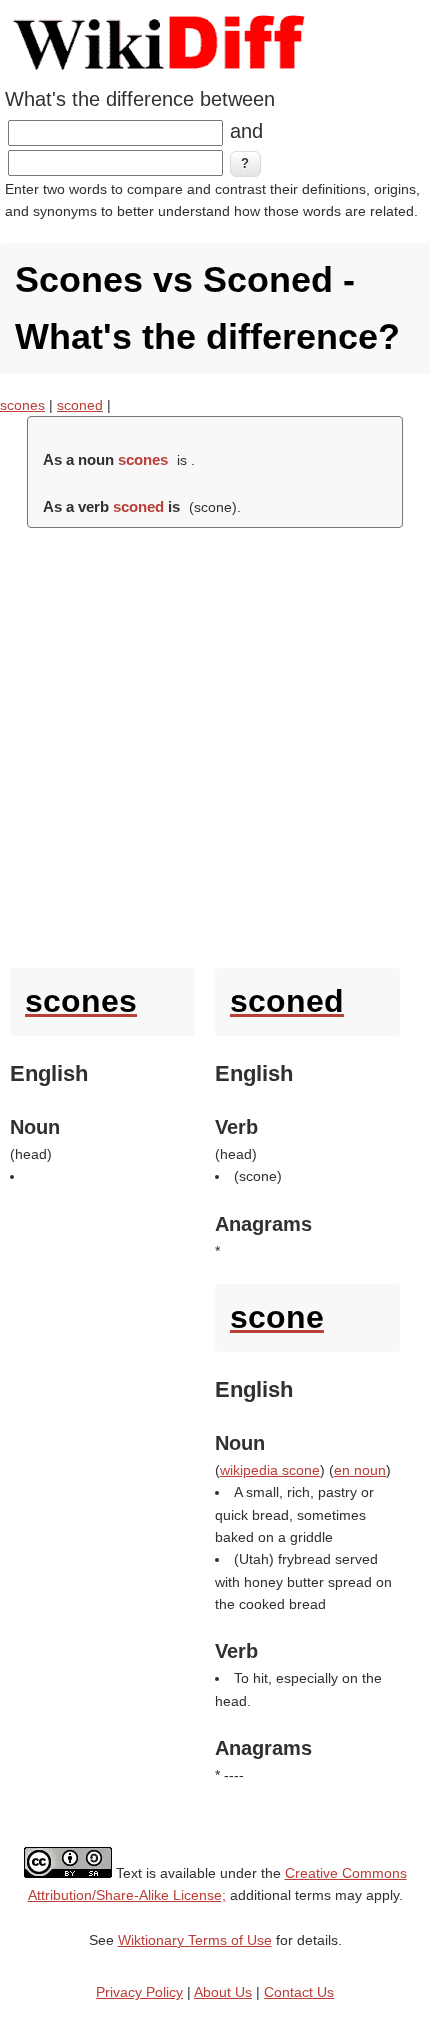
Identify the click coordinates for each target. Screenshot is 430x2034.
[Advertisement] (215, 743)
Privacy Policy (139, 1992)
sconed (80, 405)
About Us (223, 1992)
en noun (360, 1470)
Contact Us (299, 1992)
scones (22, 405)
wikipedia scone (270, 1470)
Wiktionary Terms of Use (195, 1940)
